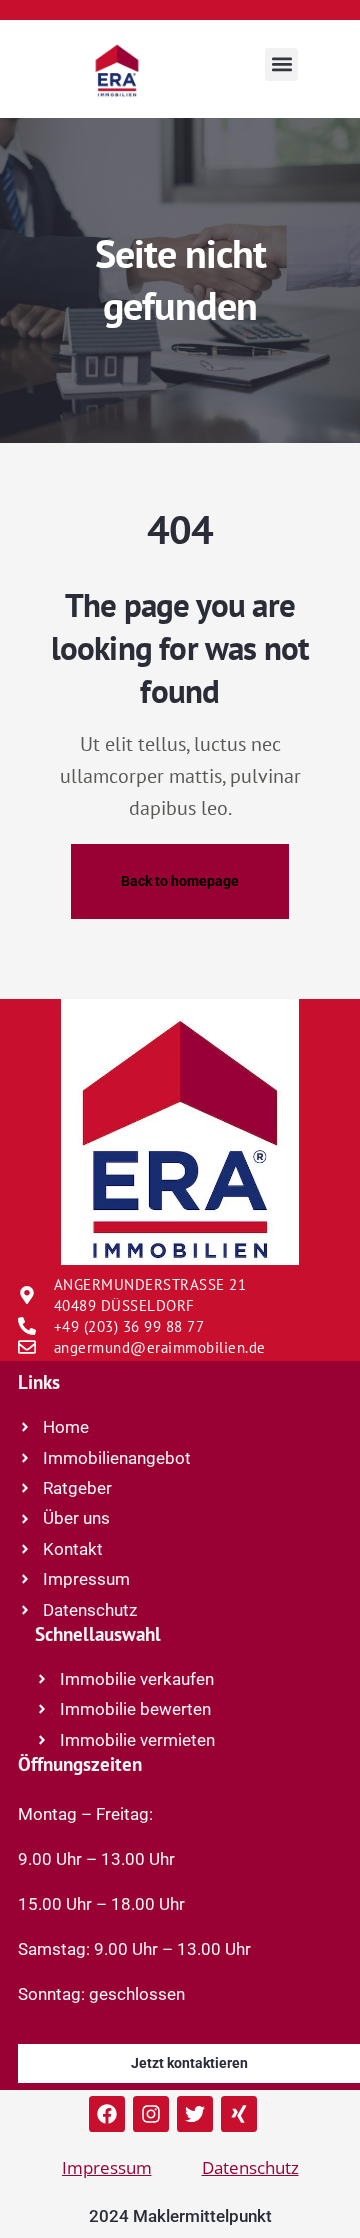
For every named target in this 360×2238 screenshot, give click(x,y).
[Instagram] (151, 2114)
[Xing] (239, 2114)
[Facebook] (107, 2114)
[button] (281, 64)
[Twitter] (195, 2114)
